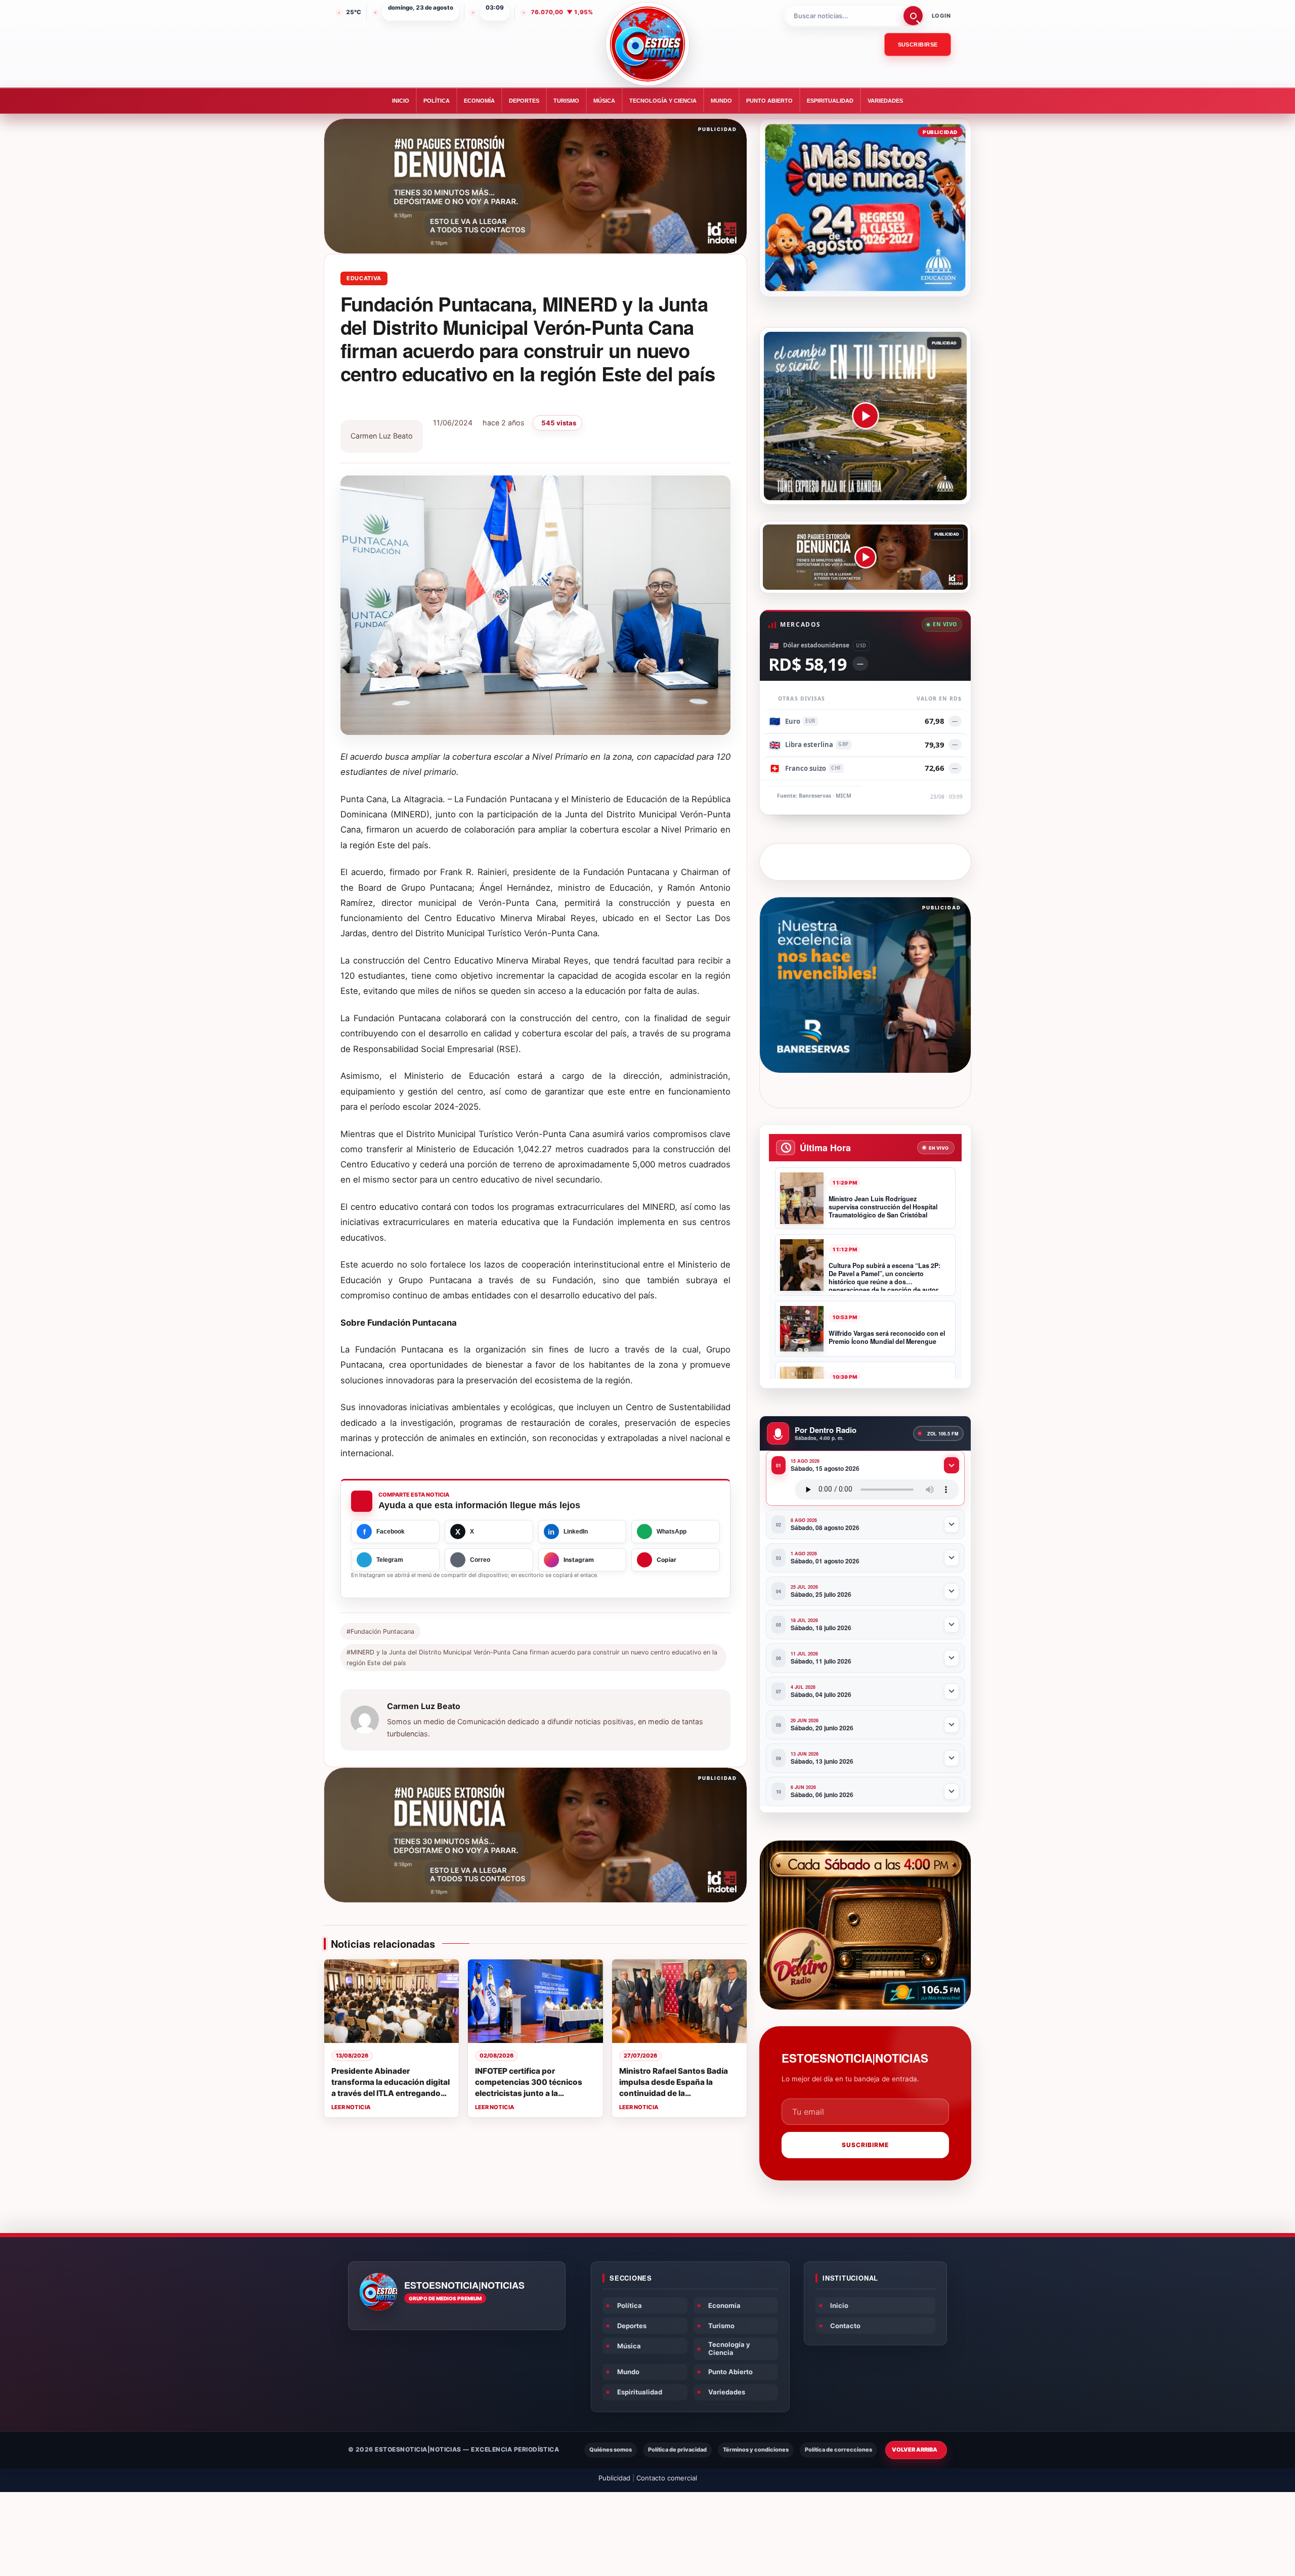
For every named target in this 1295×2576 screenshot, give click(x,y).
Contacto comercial (667, 2478)
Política (437, 101)
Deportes (524, 101)
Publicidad (614, 2478)
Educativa (364, 278)
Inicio (401, 101)
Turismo (566, 101)
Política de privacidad (677, 2450)
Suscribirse (918, 45)
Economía (479, 101)
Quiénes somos (611, 2450)
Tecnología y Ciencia (663, 101)
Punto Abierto (769, 101)
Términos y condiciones (756, 2450)
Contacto (845, 2326)
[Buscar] (913, 16)
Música (604, 101)
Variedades (885, 101)
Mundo (721, 101)
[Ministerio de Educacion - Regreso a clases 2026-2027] (865, 208)
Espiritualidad (830, 101)
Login (941, 16)
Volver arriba (915, 2450)
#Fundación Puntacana (380, 1631)
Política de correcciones (838, 2450)
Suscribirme (865, 2145)
